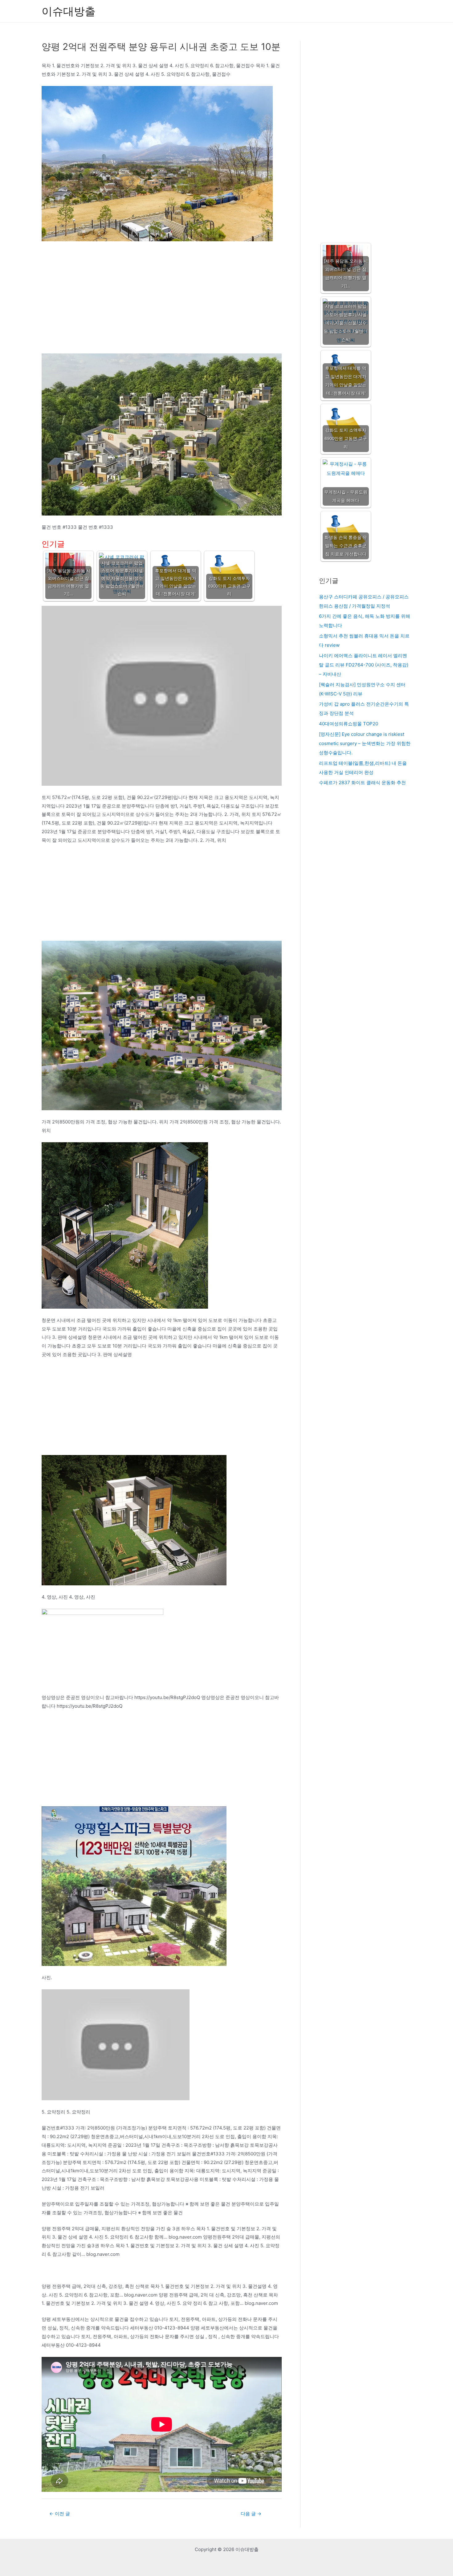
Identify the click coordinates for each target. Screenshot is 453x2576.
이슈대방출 (69, 11)
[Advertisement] (162, 308)
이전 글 (60, 2514)
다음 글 (251, 2514)
